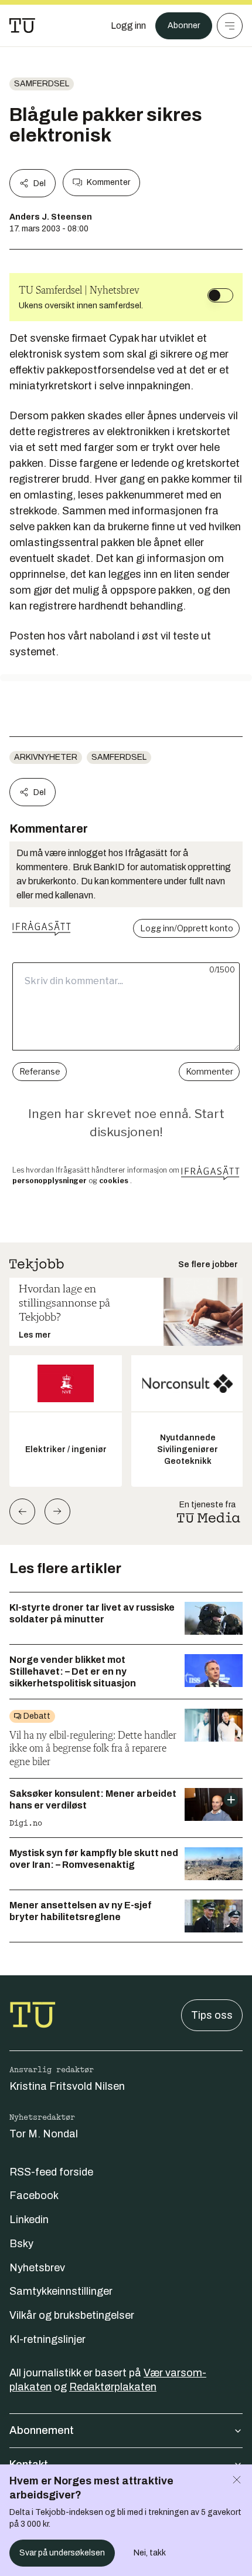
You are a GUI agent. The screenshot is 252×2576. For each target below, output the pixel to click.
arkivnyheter (46, 757)
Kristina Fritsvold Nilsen (67, 2086)
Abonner (184, 26)
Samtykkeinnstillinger (61, 2291)
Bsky (21, 2244)
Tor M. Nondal (44, 2134)
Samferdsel (42, 84)
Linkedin (29, 2220)
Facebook (34, 2196)
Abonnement (42, 2430)
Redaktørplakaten (113, 2387)
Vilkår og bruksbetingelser (72, 2315)
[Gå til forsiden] (22, 26)
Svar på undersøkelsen (62, 2553)
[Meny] (230, 26)
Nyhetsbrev (37, 2268)
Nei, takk (150, 2553)
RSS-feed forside (51, 2172)
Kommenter (108, 182)
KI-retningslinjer (47, 2339)
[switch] (220, 295)
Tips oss (212, 2015)
